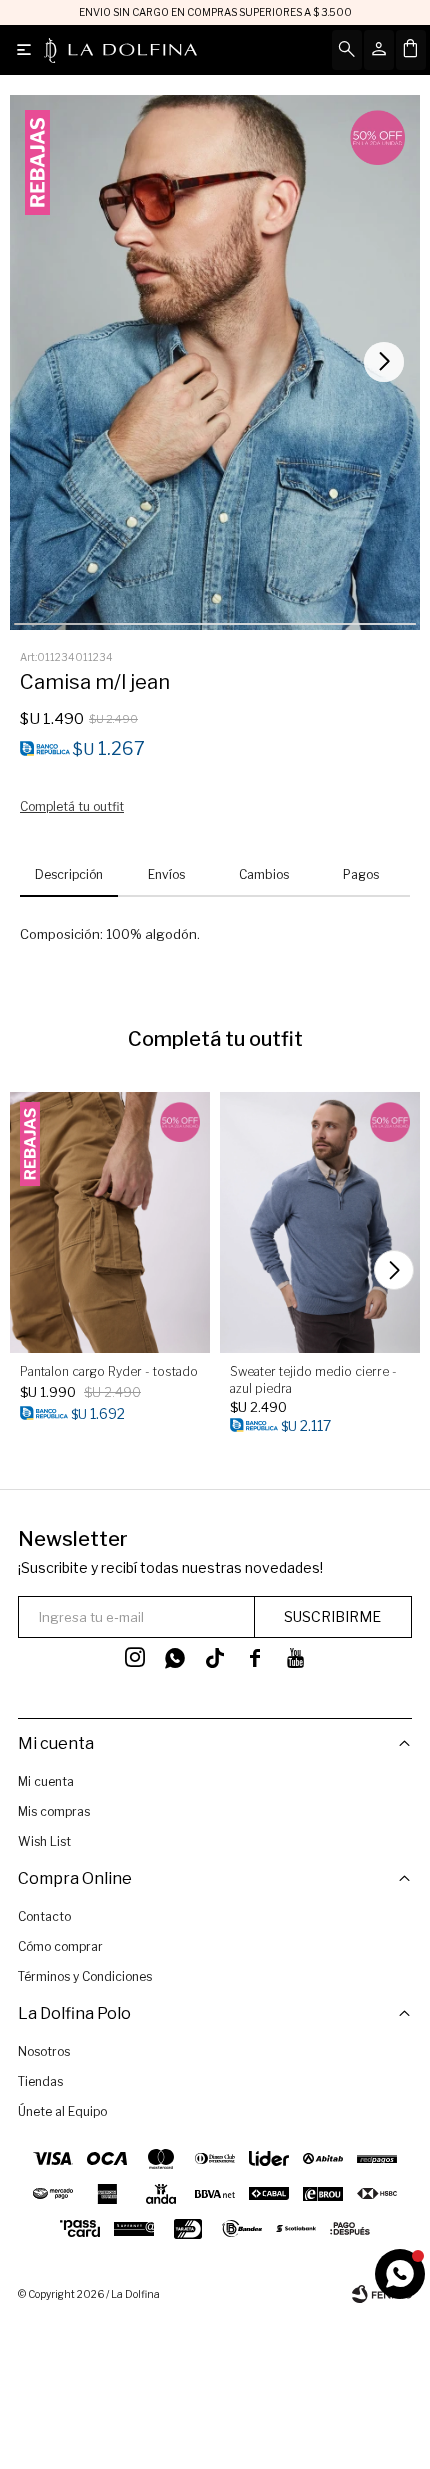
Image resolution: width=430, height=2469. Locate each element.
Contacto (44, 1916)
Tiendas (40, 2081)
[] (215, 1658)
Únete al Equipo (62, 2111)
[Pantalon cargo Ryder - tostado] (110, 1222)
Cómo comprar (60, 1946)
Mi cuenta (46, 1781)
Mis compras (54, 1811)
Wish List (44, 1841)
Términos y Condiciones (85, 1976)
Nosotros (44, 2051)
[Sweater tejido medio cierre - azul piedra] (320, 1222)
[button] (386, 362)
